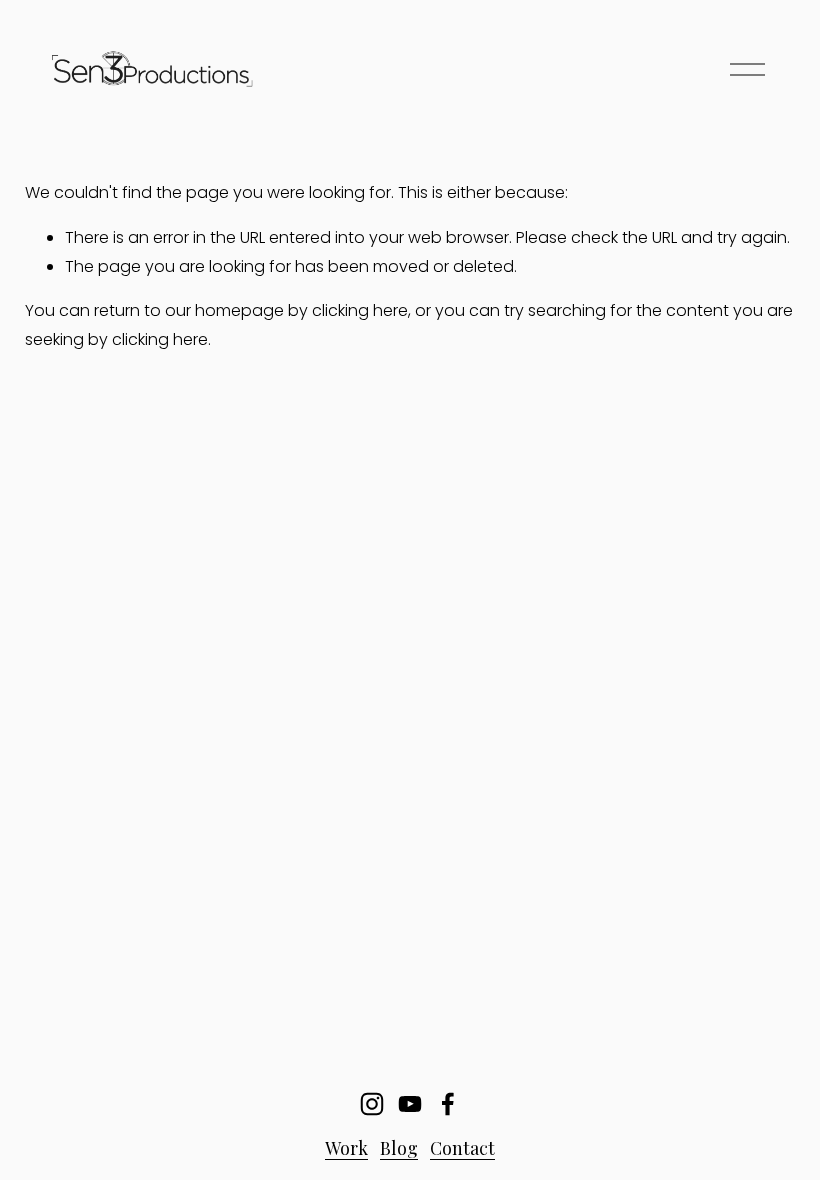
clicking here (360, 310)
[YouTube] (410, 1104)
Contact (462, 1148)
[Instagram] (372, 1104)
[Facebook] (448, 1104)
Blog (399, 1148)
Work (346, 1148)
